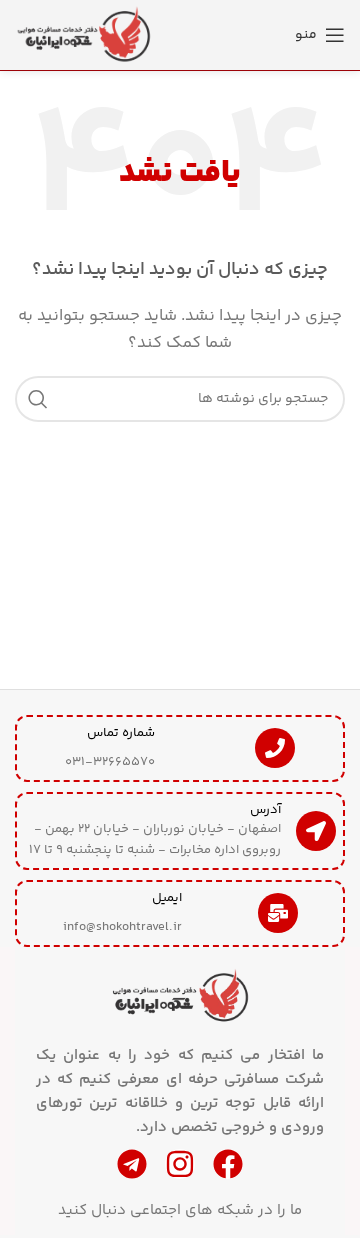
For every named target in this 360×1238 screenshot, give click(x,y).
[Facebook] (228, 1164)
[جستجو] (38, 399)
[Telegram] (132, 1164)
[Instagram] (180, 1164)
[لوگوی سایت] (84, 34)
